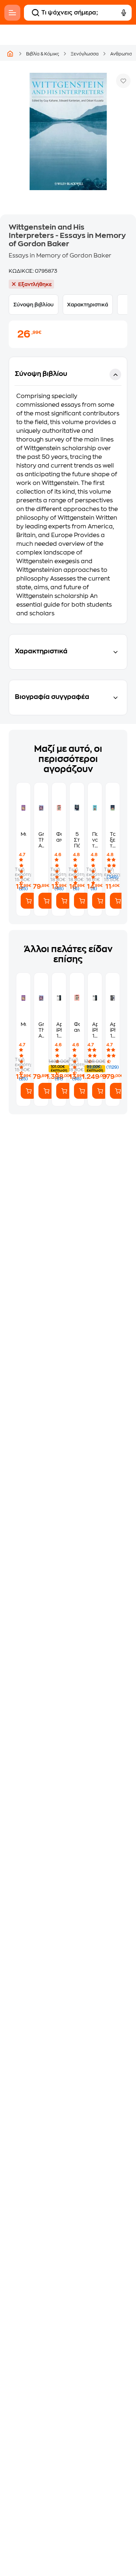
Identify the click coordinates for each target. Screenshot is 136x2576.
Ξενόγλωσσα (85, 54)
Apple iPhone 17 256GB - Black (113, 1030)
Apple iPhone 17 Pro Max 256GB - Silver (59, 1030)
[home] (10, 54)
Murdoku (23, 834)
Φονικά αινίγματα (59, 837)
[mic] (124, 13)
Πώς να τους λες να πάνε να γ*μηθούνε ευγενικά (95, 840)
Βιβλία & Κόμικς (43, 54)
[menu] (12, 13)
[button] (68, 490)
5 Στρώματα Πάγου (77, 840)
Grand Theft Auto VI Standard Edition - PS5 (41, 840)
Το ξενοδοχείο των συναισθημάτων (113, 840)
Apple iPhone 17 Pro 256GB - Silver (95, 1030)
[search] (36, 13)
